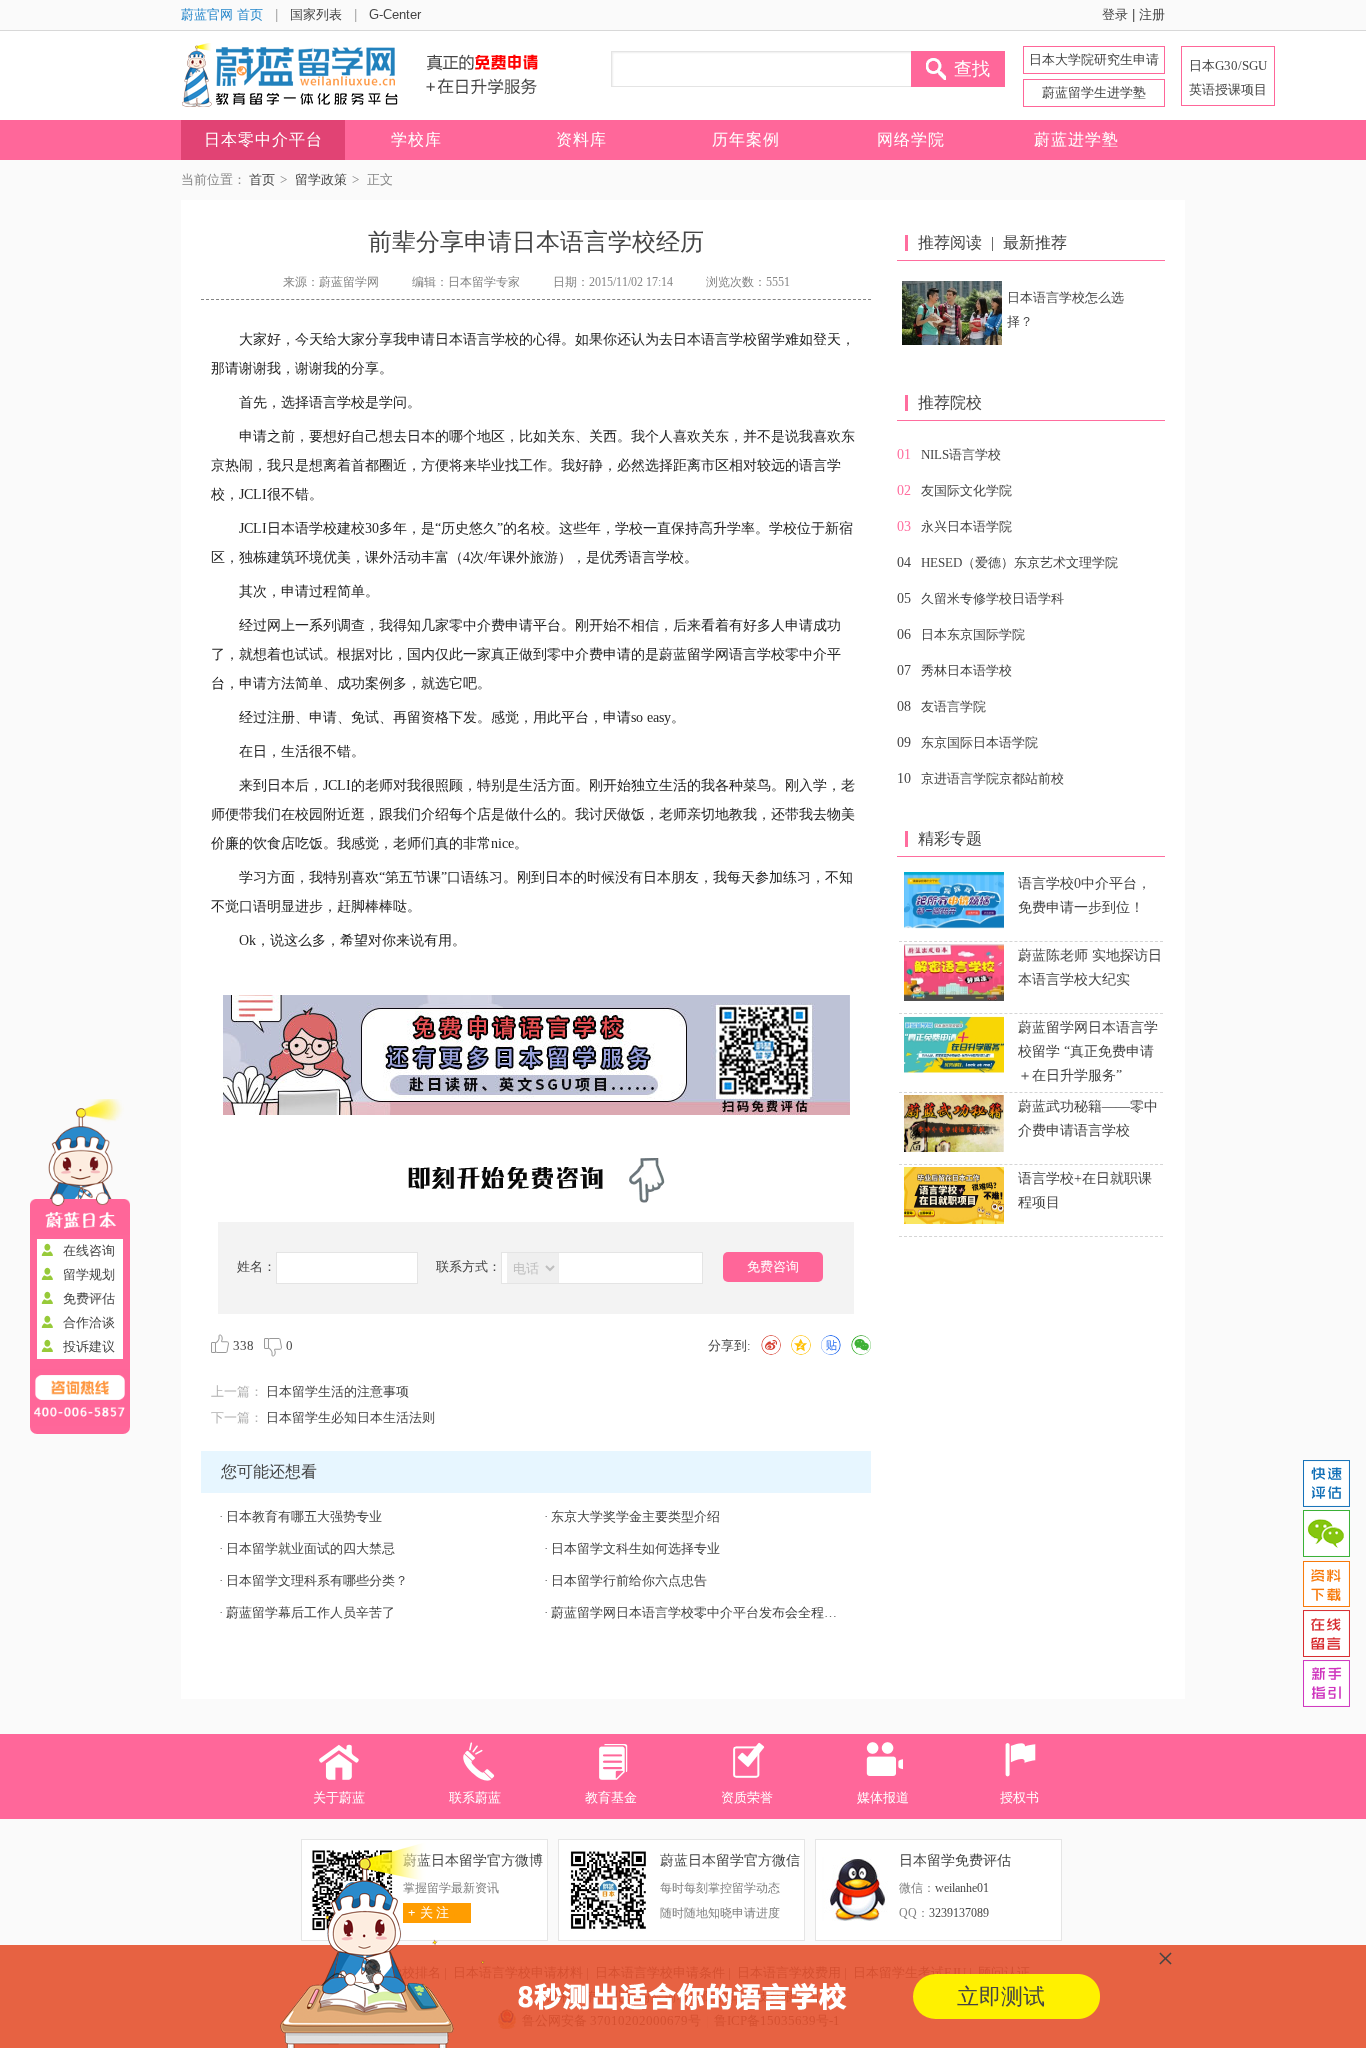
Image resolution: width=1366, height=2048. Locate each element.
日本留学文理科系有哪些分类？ (317, 1580)
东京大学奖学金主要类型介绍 (635, 1516)
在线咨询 (89, 1250)
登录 (1115, 14)
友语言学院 (953, 706)
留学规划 (89, 1274)
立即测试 (1001, 1996)
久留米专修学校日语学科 (992, 598)
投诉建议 (89, 1346)
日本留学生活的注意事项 (337, 1391)
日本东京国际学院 (973, 634)
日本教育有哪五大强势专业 (304, 1516)
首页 (262, 179)
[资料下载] (1326, 1584)
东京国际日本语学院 (979, 742)
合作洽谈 (89, 1322)
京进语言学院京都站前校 (992, 778)
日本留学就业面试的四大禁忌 (310, 1548)
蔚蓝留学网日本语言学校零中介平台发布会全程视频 (700, 1612)
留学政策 (321, 179)
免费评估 (89, 1298)
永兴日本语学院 (966, 526)
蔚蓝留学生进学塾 (1094, 92)
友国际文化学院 (966, 490)
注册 (1152, 14)
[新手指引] (1326, 1684)
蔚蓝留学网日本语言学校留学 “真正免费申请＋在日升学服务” (1088, 1051)
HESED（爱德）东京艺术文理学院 (1019, 562)
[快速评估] (1326, 1484)
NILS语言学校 (961, 454)
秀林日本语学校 (966, 670)
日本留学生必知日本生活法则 (350, 1417)
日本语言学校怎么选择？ (1065, 309)
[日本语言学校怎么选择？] (952, 313)
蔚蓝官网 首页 (222, 14)
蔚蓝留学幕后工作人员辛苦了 (310, 1612)
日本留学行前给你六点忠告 (629, 1580)
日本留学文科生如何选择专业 (635, 1548)
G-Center (395, 14)
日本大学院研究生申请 (1094, 59)
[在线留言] (1326, 1634)
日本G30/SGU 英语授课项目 (1228, 77)
